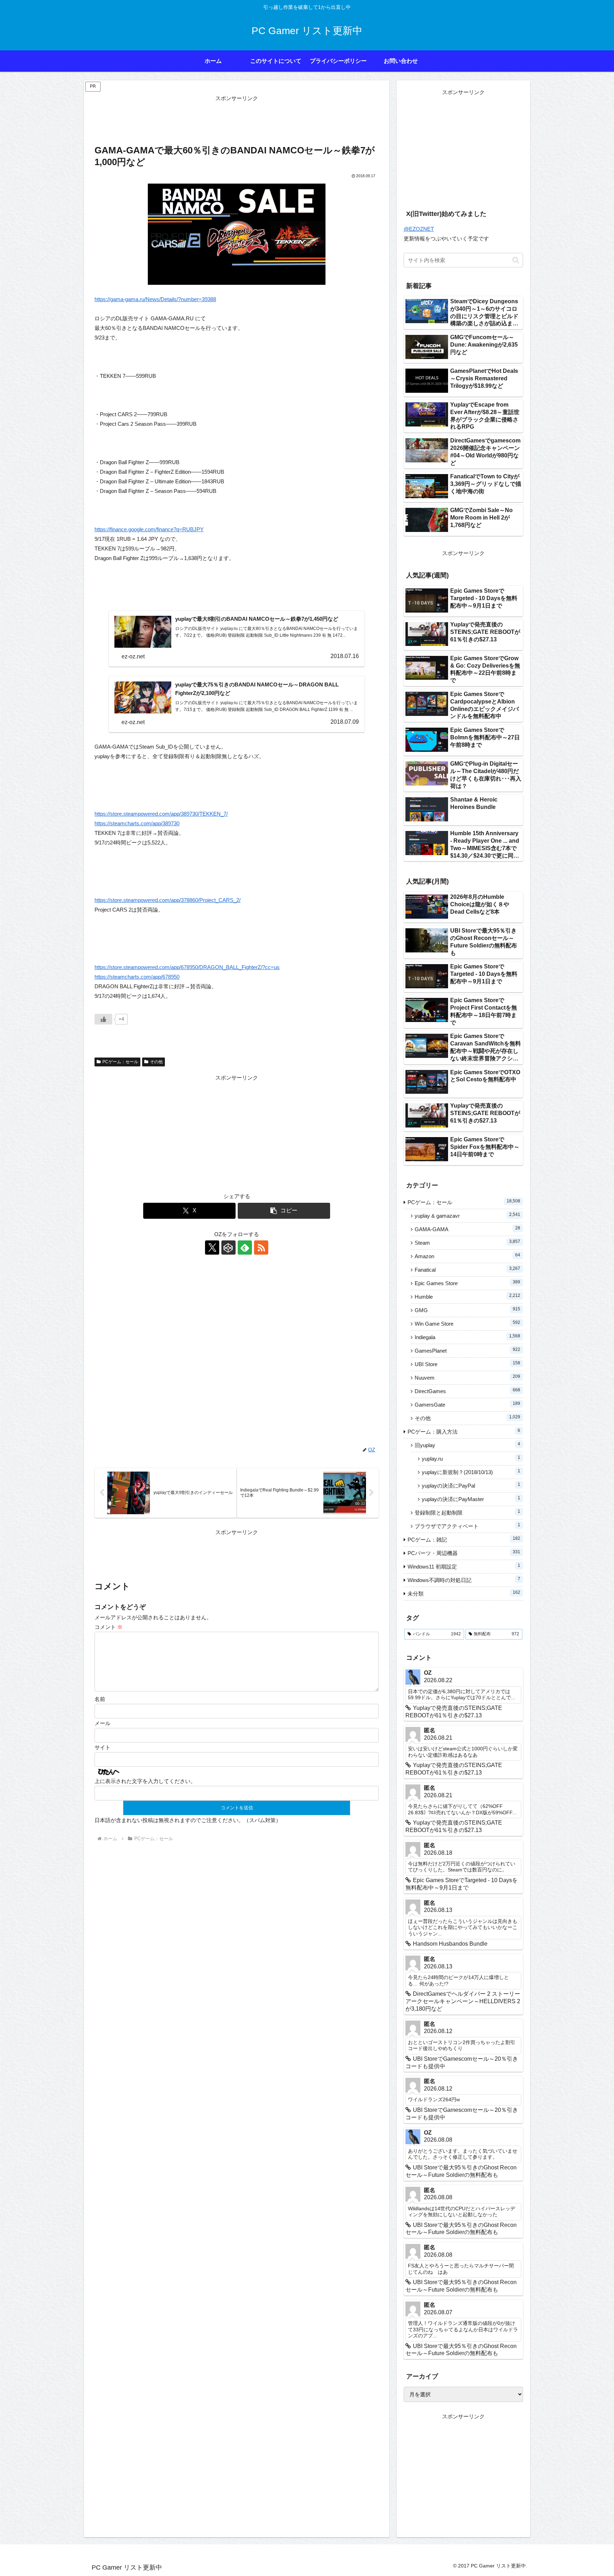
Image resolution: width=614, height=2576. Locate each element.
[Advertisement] (237, 119)
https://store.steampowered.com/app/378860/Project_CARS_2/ (168, 900)
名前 (100, 1699)
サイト (103, 1747)
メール (103, 1723)
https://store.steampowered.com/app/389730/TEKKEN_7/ (161, 814)
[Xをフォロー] (212, 1248)
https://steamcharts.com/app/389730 (137, 823)
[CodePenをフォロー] (228, 1248)
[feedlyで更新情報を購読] (245, 1248)
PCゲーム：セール (120, 1062)
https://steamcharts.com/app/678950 (137, 977)
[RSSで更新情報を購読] (261, 1248)
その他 (156, 1062)
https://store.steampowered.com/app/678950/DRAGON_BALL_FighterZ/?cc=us (187, 967)
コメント (109, 1627)
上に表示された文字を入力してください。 (145, 1781)
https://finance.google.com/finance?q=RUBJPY (149, 529)
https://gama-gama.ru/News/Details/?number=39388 (155, 299)
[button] (284, 1211)
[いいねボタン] (103, 1019)
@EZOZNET (419, 229)
